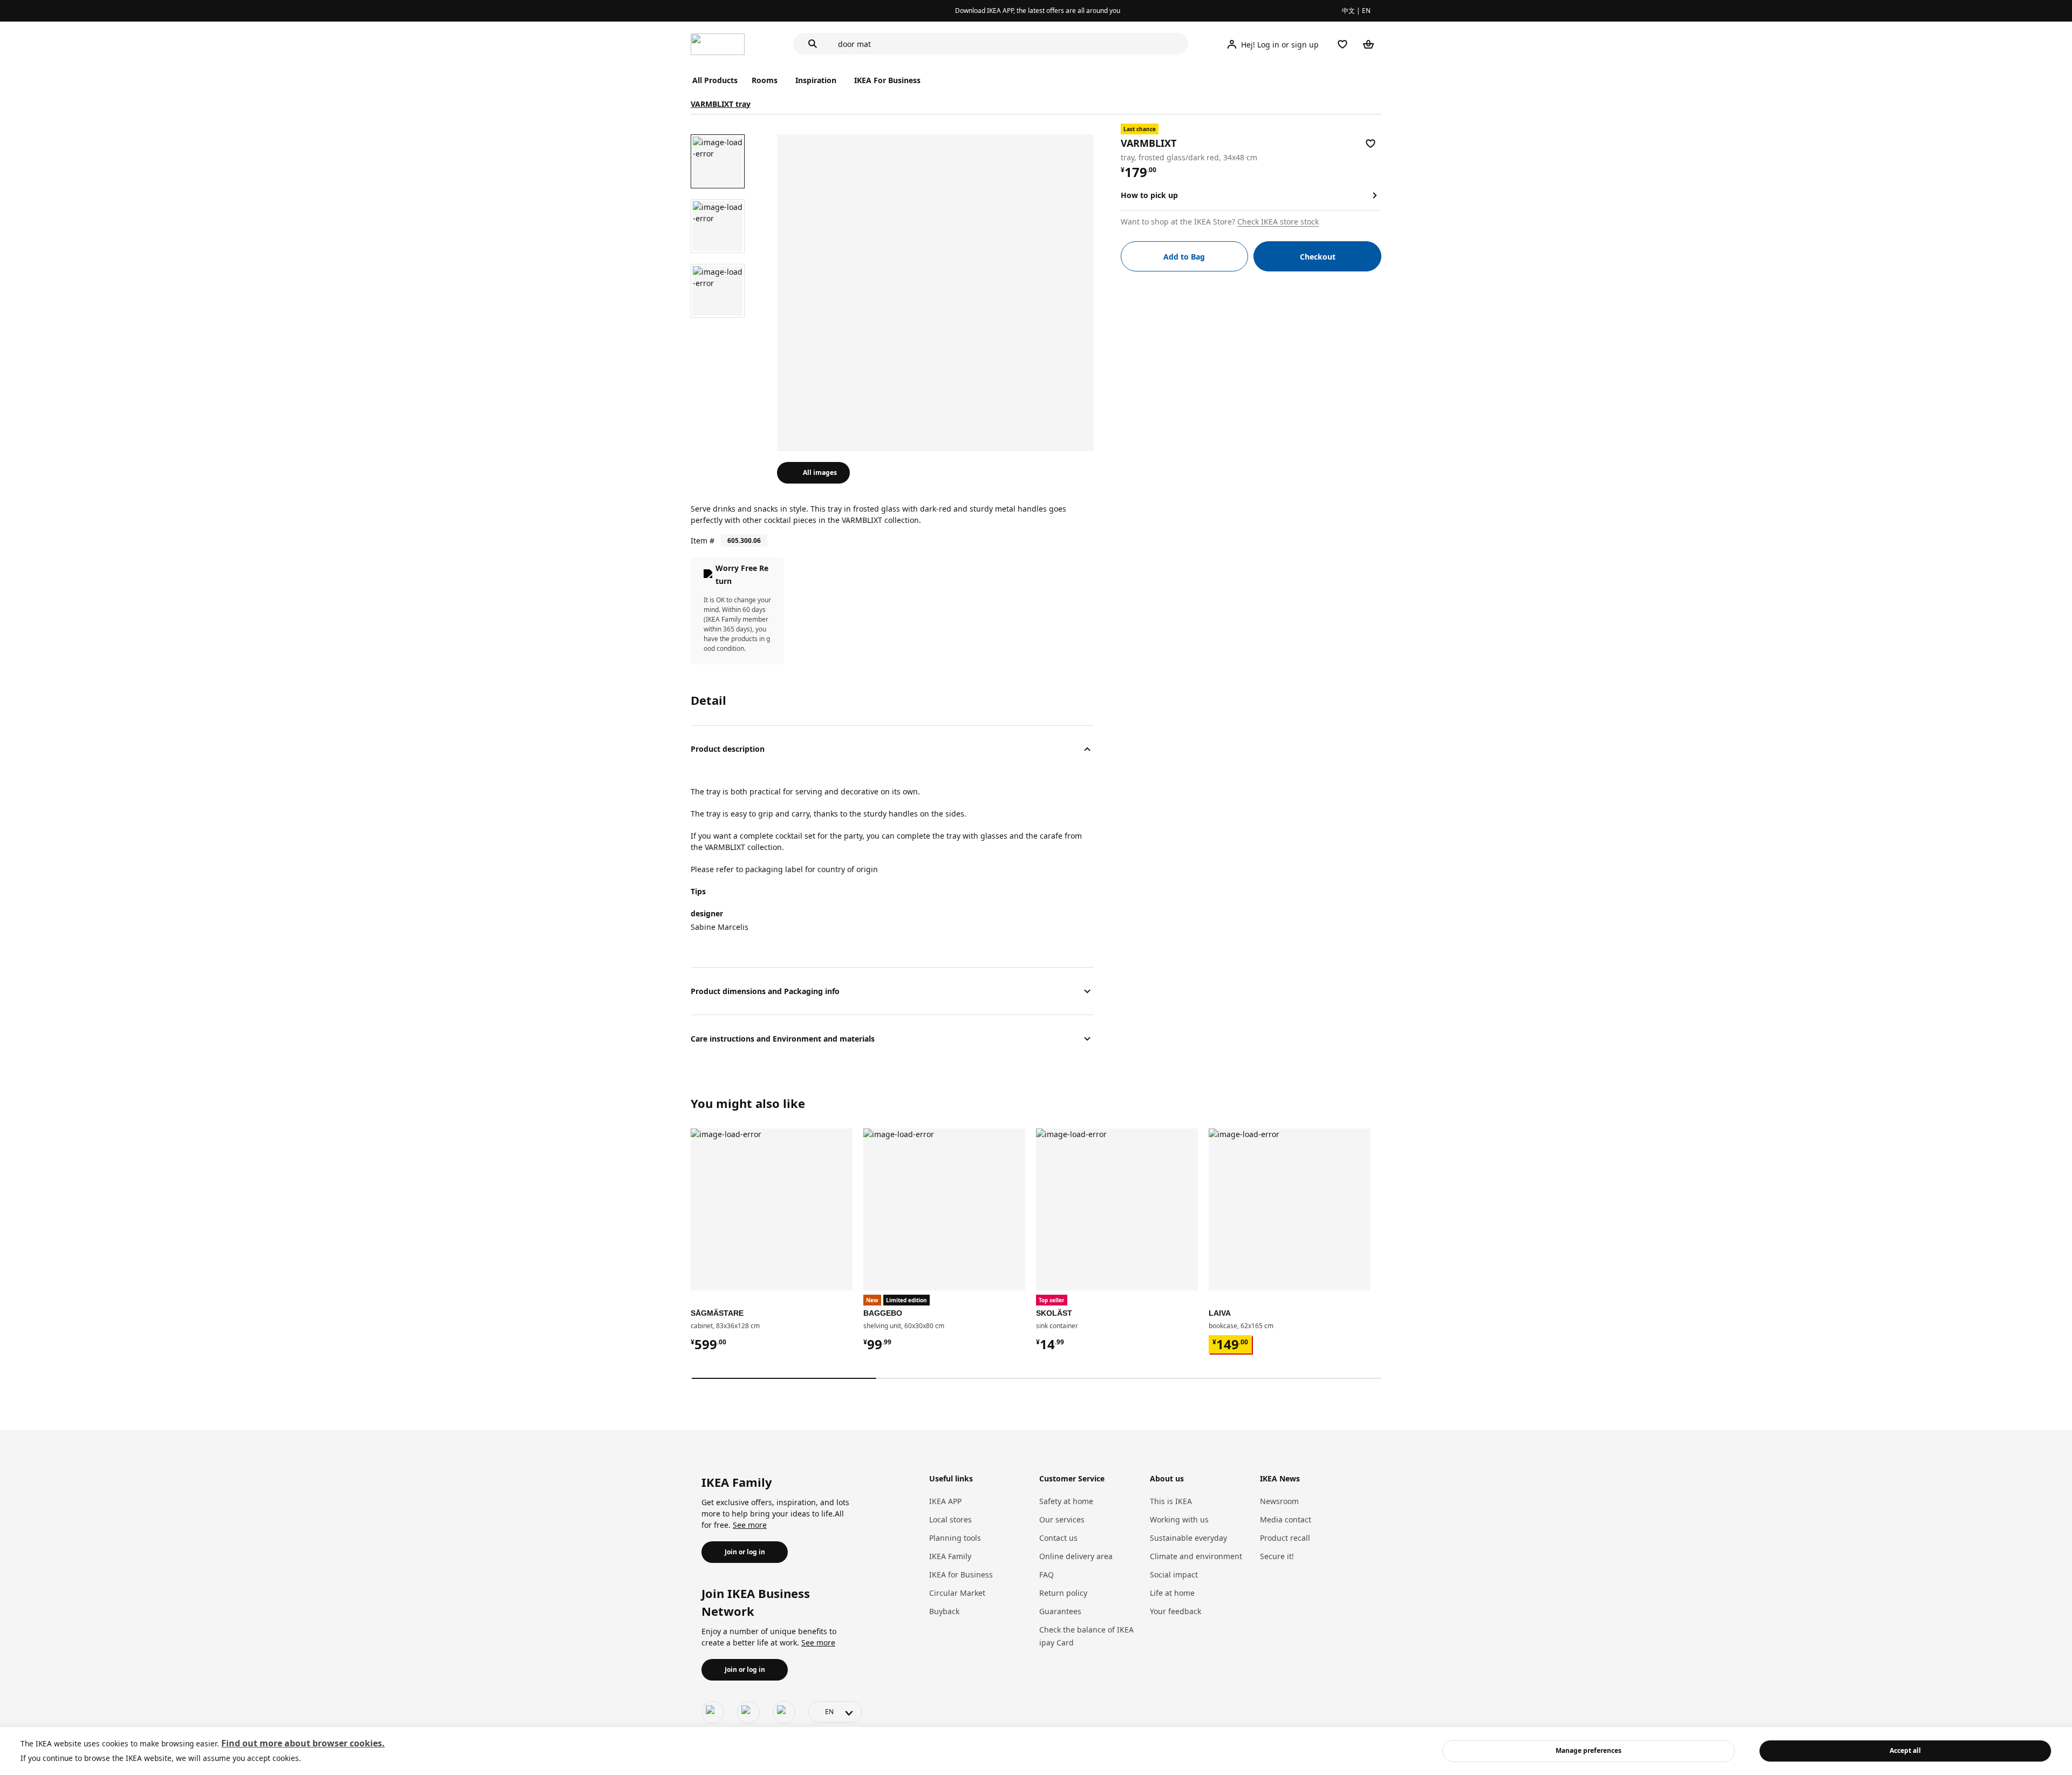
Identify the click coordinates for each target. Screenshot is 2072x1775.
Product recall (1285, 1538)
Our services (1062, 1519)
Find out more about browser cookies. (303, 1743)
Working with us (1179, 1519)
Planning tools (955, 1538)
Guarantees (1060, 1611)
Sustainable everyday (1188, 1538)
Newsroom (1279, 1501)
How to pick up (1149, 195)
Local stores (950, 1519)
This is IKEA (1171, 1501)
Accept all (1905, 1750)
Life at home (1172, 1593)
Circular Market (957, 1593)
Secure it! (1277, 1556)
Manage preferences (1589, 1750)
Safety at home (1066, 1501)
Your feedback (1175, 1611)
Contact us (1058, 1538)
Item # (703, 540)
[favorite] (1371, 144)
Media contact (1286, 1519)
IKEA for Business (961, 1575)
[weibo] (748, 1712)
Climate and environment (1196, 1556)
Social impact (1174, 1575)
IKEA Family (950, 1556)
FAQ (1047, 1575)
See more (750, 1525)
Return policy (1063, 1593)
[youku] (784, 1712)
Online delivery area (1076, 1556)
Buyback (944, 1611)
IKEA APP (945, 1501)
